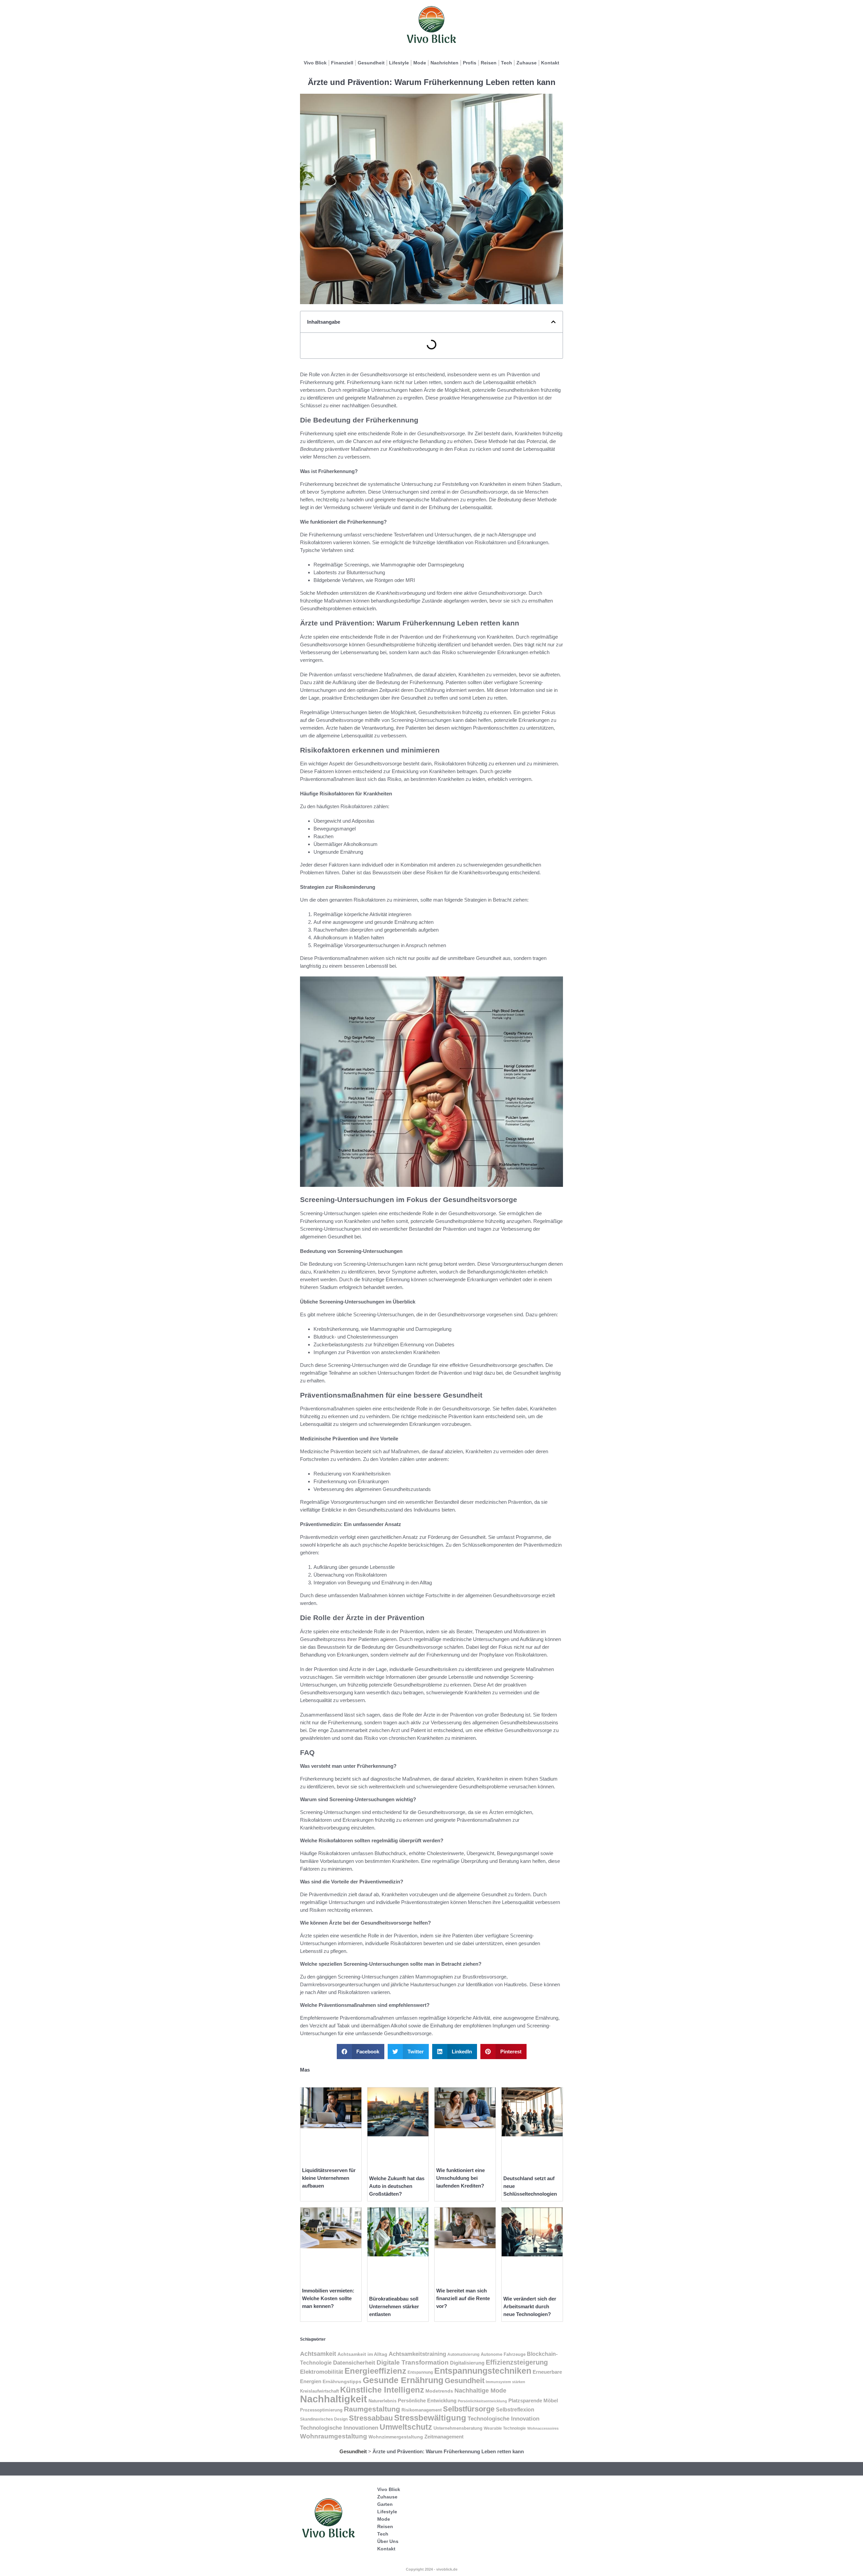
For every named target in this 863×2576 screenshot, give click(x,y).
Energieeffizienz (375, 2371)
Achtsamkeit (318, 2354)
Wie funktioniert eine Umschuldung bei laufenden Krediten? (460, 2178)
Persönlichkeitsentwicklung (482, 2401)
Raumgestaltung (372, 2409)
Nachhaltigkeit (334, 2399)
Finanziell (342, 63)
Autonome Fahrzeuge (503, 2354)
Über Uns (388, 2541)
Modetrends (439, 2391)
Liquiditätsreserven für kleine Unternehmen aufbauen (329, 2178)
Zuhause (527, 63)
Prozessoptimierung (321, 2410)
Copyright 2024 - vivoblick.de (432, 2569)
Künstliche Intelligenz (382, 2390)
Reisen (489, 63)
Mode (420, 63)
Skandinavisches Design (324, 2419)
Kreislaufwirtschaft (319, 2391)
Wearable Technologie (505, 2428)
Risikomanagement (422, 2410)
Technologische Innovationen (339, 2428)
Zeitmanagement (444, 2437)
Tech (507, 63)
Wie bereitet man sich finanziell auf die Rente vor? (463, 2298)
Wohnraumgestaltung (334, 2436)
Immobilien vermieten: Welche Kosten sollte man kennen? (328, 2298)
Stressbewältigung (430, 2418)
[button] (553, 322)
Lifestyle (399, 63)
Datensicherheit (354, 2363)
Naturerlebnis (382, 2401)
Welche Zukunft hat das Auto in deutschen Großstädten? (397, 2186)
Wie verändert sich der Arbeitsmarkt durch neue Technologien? (530, 2306)
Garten (385, 2504)
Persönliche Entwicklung (427, 2401)
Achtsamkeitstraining (417, 2354)
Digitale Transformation (413, 2362)
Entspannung (420, 2372)
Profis (470, 63)
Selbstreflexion (515, 2409)
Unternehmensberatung (458, 2428)
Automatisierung (463, 2354)
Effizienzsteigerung (517, 2362)
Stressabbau (371, 2418)
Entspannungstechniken (483, 2371)
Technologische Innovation (503, 2419)
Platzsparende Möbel (533, 2401)
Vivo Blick (315, 63)
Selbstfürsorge (469, 2409)
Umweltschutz (406, 2427)
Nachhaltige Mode (480, 2391)
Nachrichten (444, 63)
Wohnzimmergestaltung (396, 2437)
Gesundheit (371, 63)
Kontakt (550, 63)
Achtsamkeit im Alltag (362, 2354)
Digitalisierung (467, 2363)
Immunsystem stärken (505, 2382)
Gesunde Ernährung (403, 2380)
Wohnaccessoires (543, 2428)
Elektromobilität (322, 2372)
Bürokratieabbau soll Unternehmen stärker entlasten (394, 2306)
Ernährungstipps (342, 2382)
